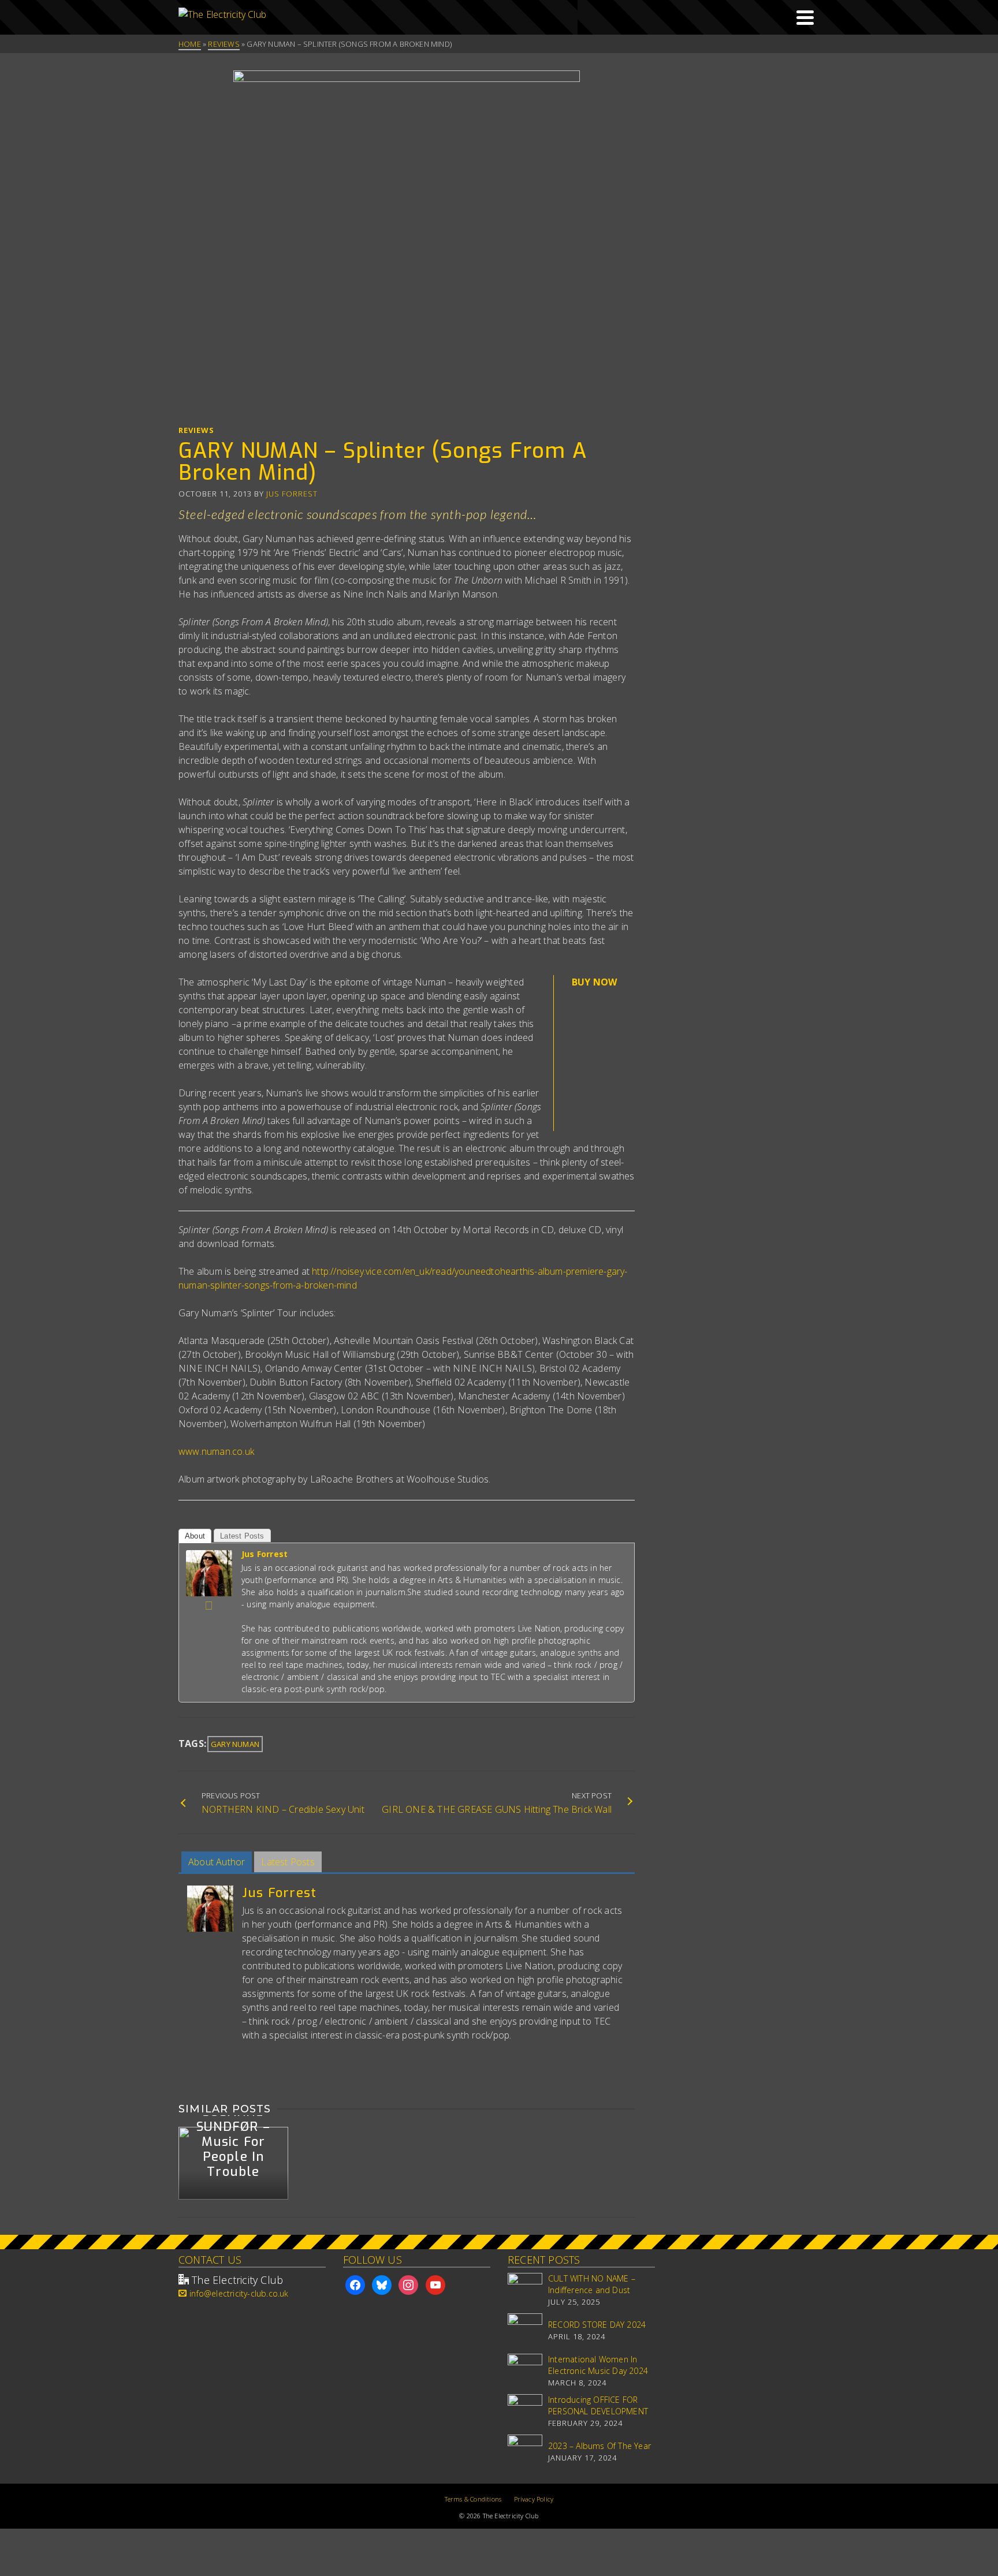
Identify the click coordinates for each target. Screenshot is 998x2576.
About (195, 1536)
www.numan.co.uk (216, 1451)
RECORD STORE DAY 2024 (597, 2325)
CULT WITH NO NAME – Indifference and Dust (592, 2284)
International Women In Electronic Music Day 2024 (598, 2365)
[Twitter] (209, 1606)
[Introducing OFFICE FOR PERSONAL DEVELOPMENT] (525, 2411)
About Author (217, 1862)
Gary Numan (235, 1744)
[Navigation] (805, 17)
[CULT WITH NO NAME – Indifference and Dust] (525, 2290)
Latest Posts (242, 1536)
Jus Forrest (292, 494)
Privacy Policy (534, 2499)
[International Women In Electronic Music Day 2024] (525, 2371)
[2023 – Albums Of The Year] (525, 2452)
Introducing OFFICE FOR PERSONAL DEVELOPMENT (598, 2405)
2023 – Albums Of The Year (599, 2446)
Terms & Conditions (473, 2499)
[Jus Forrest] (209, 1572)
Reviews (196, 430)
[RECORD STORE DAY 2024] (525, 2331)
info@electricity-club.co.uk (239, 2293)
